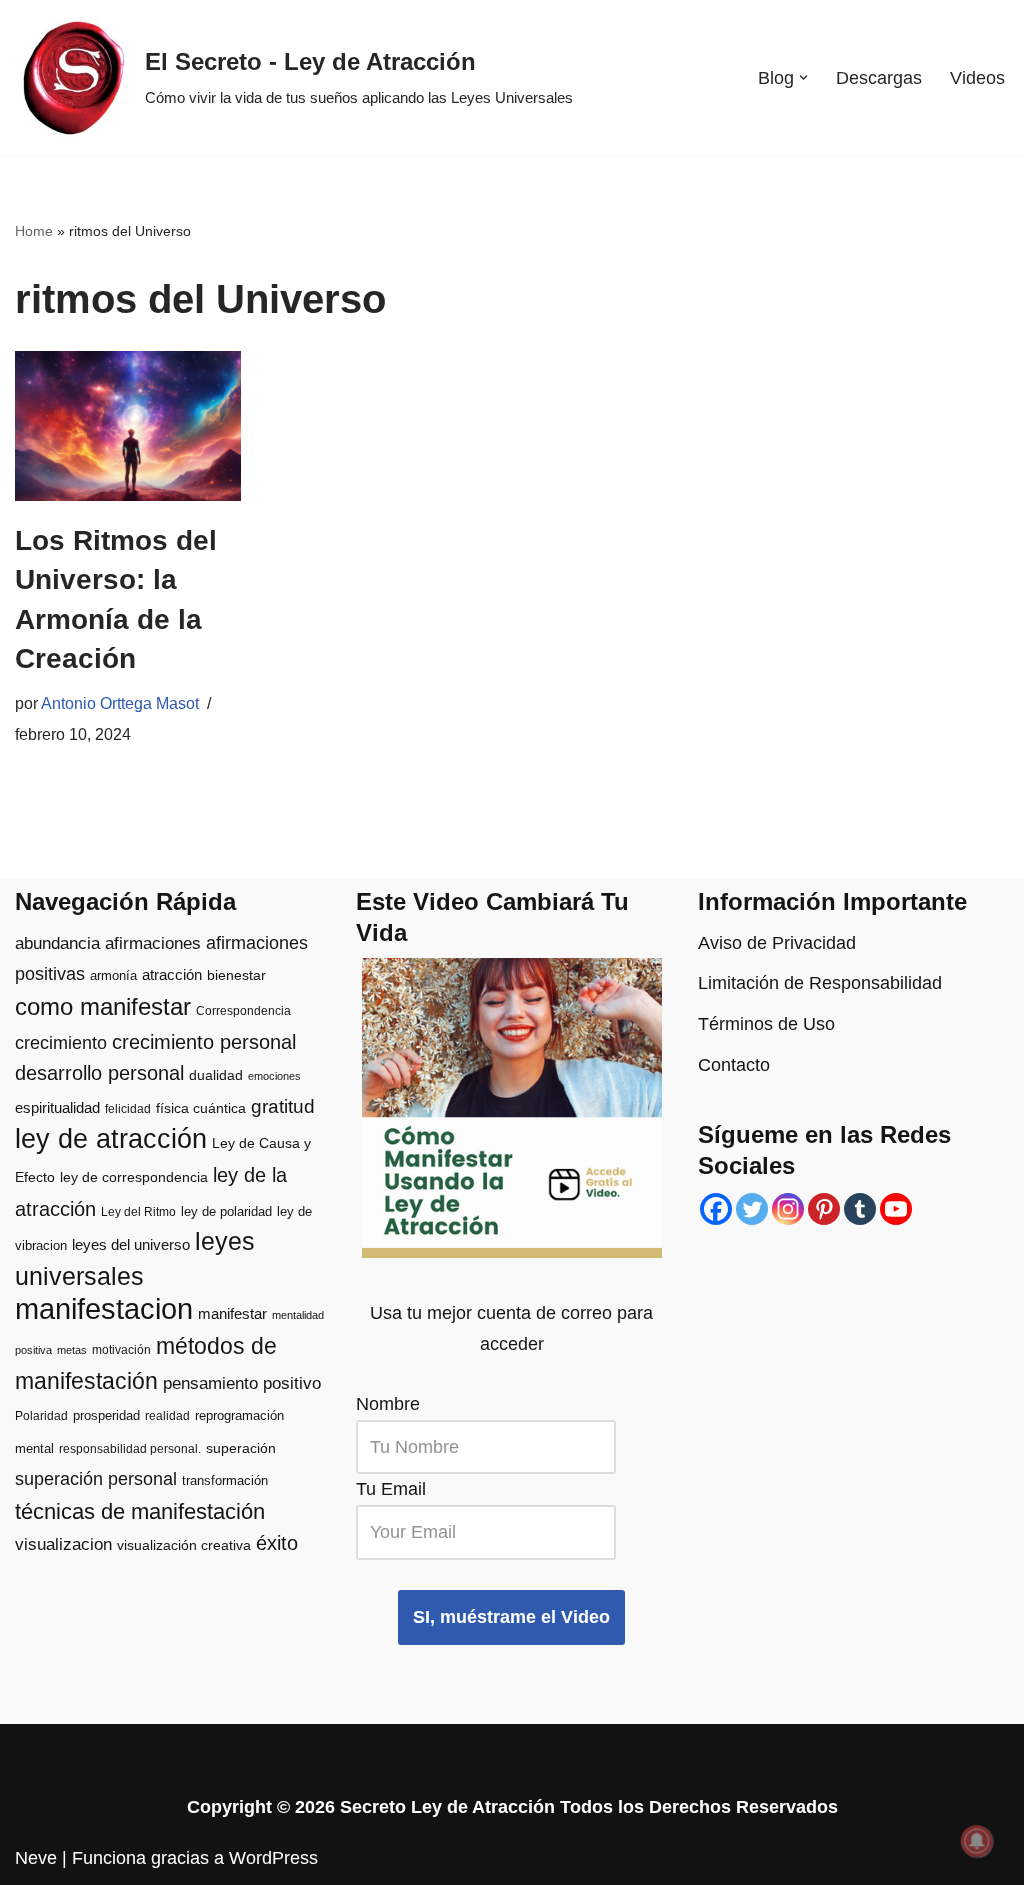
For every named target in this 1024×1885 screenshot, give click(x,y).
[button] (803, 77)
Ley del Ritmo (138, 1212)
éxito (277, 1543)
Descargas (879, 78)
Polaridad (41, 1416)
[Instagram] (788, 1209)
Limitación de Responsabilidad (820, 983)
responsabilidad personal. (130, 1449)
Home (34, 231)
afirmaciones (153, 943)
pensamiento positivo (242, 1383)
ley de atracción (111, 1139)
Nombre (388, 1404)
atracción (172, 975)
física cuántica (201, 1108)
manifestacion (104, 1308)
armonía (113, 975)
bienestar (236, 975)
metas (72, 1350)
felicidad (128, 1109)
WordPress (273, 1858)
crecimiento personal (204, 1042)
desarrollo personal (99, 1073)
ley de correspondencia (134, 1177)
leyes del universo (131, 1245)
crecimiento (61, 1043)
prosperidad (106, 1415)
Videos (977, 78)
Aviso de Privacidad (777, 943)
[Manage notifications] (977, 1841)
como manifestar (103, 1007)
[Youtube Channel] (896, 1209)
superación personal (96, 1479)
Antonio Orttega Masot (120, 703)
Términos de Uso (766, 1024)
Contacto (734, 1065)
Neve (36, 1858)
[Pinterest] (824, 1209)
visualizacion (63, 1544)
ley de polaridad (226, 1211)
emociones (274, 1076)
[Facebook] (716, 1209)
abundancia (57, 943)
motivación (121, 1350)
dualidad (216, 1075)
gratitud (283, 1106)
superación (241, 1448)
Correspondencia (243, 1011)
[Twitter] (752, 1209)
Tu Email (391, 1489)
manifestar (232, 1313)
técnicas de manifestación (140, 1511)
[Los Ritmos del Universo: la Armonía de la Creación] (128, 426)
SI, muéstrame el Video (511, 1617)
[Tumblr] (860, 1209)
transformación (225, 1480)
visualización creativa (184, 1545)
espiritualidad (57, 1107)
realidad (167, 1416)
